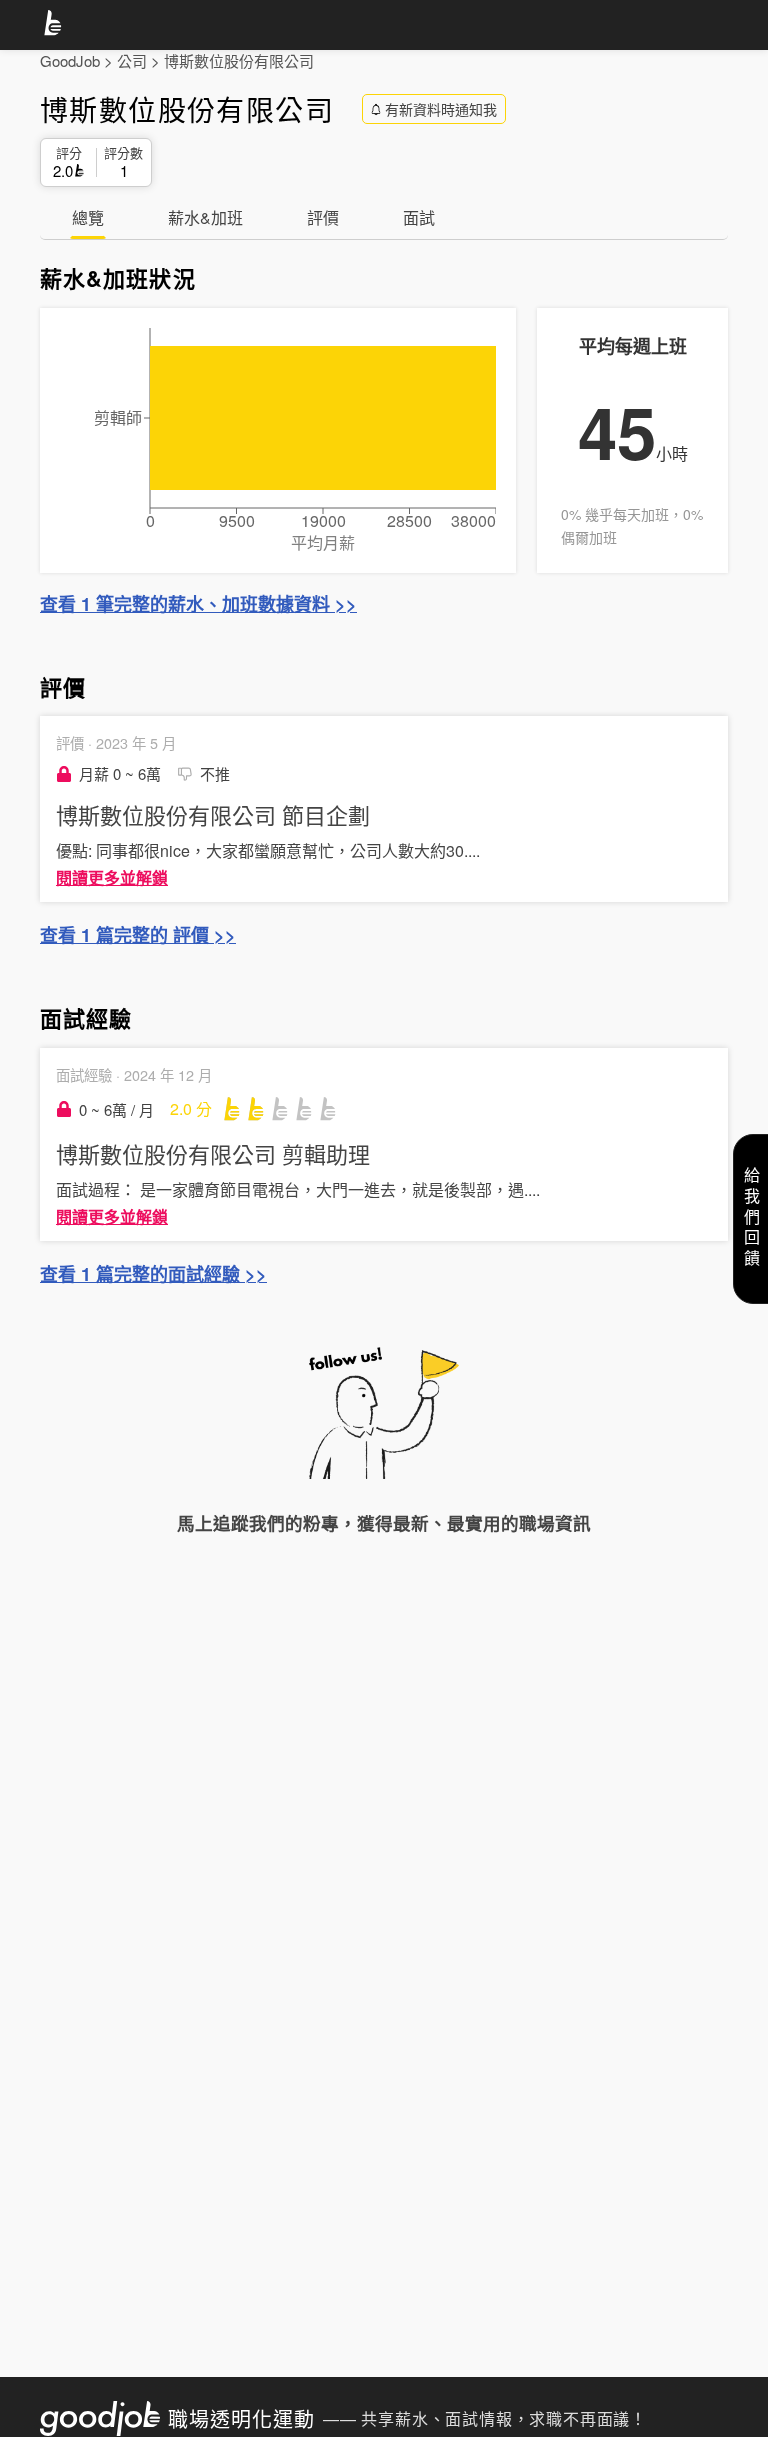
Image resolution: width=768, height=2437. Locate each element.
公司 (132, 60)
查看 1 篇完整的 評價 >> (138, 935)
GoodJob (70, 60)
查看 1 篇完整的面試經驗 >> (153, 1274)
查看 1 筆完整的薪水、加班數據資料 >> (198, 604)
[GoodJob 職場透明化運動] (56, 26)
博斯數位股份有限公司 (239, 60)
